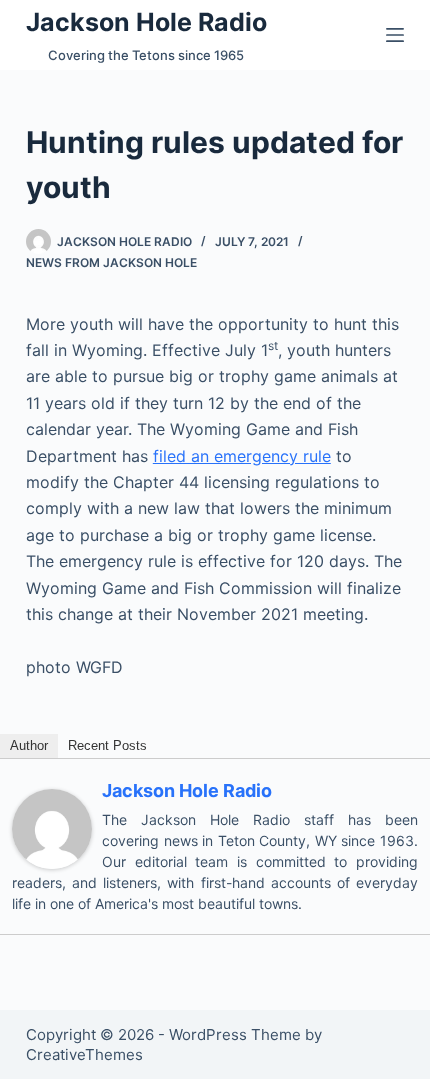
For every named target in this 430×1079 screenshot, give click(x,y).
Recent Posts (107, 745)
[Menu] (395, 35)
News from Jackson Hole (111, 262)
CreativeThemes (84, 1054)
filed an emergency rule (242, 456)
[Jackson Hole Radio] (52, 827)
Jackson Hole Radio (146, 22)
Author (29, 745)
